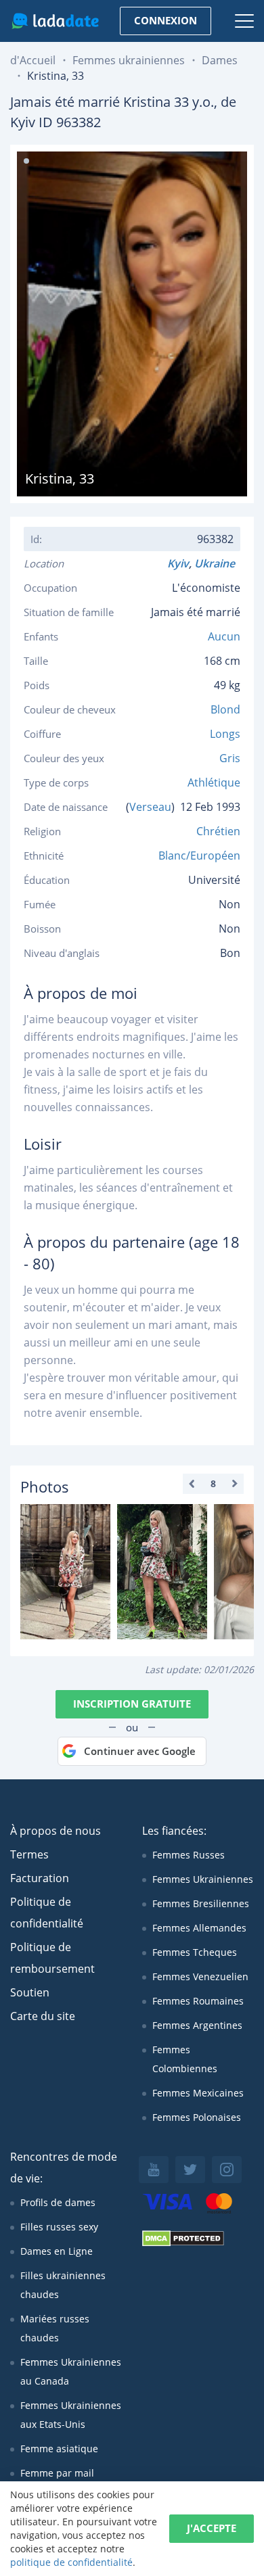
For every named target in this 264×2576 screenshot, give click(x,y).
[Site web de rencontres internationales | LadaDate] (55, 21)
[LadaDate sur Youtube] (154, 2170)
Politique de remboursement (52, 1958)
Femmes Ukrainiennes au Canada (71, 2371)
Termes (29, 1854)
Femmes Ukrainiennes (203, 1879)
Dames (220, 60)
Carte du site (43, 2016)
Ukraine (217, 563)
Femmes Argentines (197, 2025)
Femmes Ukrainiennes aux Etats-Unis (71, 2415)
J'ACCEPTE (212, 2528)
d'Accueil (33, 60)
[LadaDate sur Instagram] (227, 2170)
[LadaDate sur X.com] (190, 2170)
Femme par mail (57, 2473)
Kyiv (178, 563)
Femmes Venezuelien (200, 1976)
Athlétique (214, 782)
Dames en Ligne (57, 2251)
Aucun (224, 636)
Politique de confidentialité (47, 1913)
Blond (225, 709)
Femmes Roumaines (198, 2001)
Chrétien (218, 831)
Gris (230, 758)
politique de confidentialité (71, 2562)
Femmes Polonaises (197, 2117)
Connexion (166, 20)
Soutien (30, 1992)
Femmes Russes (189, 1855)
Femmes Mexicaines (198, 2093)
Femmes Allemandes (199, 1928)
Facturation (40, 1878)
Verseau (150, 807)
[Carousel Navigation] (213, 1484)
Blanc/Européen (199, 856)
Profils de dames (58, 2202)
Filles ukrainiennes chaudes (63, 2285)
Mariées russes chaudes (55, 2328)
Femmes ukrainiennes (129, 60)
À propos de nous (56, 1831)
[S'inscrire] (65, 1572)
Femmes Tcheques (195, 1952)
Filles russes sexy (59, 2227)
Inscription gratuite (132, 1704)
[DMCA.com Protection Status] (183, 2243)
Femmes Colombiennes (185, 2059)
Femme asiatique (59, 2449)
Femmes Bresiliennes (201, 1903)
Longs (225, 734)
